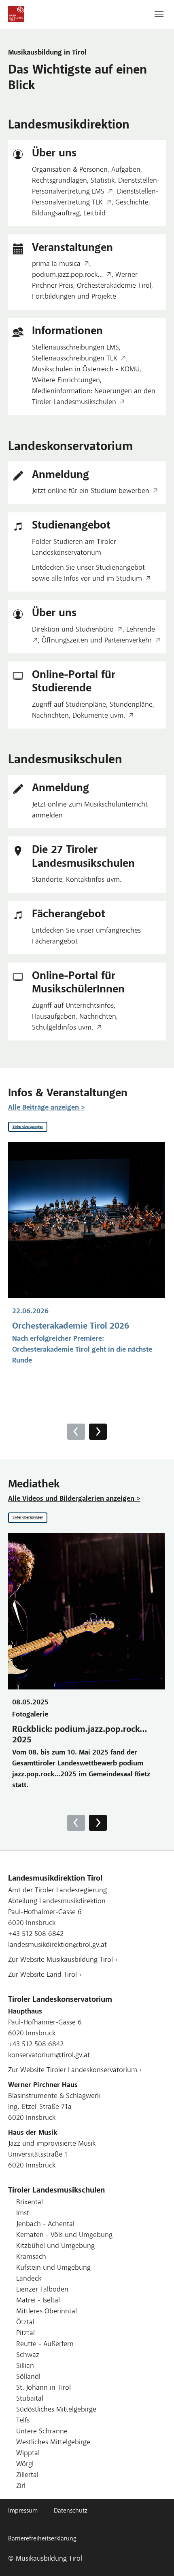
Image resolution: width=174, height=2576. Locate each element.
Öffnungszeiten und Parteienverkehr (97, 641)
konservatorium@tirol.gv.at (49, 2056)
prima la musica (56, 264)
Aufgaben (126, 170)
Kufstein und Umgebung (53, 2268)
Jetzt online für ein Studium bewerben (91, 491)
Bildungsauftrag (56, 214)
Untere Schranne (42, 2432)
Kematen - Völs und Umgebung (64, 2235)
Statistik (103, 181)
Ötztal (25, 2323)
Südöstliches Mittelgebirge (56, 2410)
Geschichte (132, 203)
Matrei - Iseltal (38, 2301)
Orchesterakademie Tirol (114, 286)
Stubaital (30, 2399)
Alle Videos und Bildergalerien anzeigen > (74, 1499)
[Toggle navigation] (159, 14)
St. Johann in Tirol (43, 2388)
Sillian (25, 2366)
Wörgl (25, 2464)
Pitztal (25, 2334)
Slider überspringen (28, 1127)
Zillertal (27, 2475)
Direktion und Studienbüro (73, 630)
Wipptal (28, 2454)
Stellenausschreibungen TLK (75, 359)
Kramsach (31, 2257)
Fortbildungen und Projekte (74, 297)
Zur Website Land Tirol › (45, 1975)
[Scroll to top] (155, 2557)
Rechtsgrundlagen (59, 181)
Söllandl (28, 2377)
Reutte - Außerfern (45, 2344)
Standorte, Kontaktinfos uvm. (77, 880)
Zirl (21, 2486)
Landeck (29, 2279)
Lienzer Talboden (42, 2290)
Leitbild (94, 214)
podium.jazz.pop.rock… (67, 275)
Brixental (30, 2203)
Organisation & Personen (70, 170)
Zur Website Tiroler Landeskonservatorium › (75, 2070)
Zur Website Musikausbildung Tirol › (63, 1960)
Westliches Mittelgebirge (53, 2443)
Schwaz (28, 2355)
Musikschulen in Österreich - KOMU (86, 370)
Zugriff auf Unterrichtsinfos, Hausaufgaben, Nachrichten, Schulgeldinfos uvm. (75, 1017)
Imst (23, 2214)
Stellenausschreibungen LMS (75, 348)
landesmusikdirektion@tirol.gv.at (57, 1945)
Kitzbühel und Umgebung (55, 2246)
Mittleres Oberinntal (47, 2312)
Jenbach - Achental (45, 2224)
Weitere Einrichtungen (66, 381)
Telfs (23, 2421)
